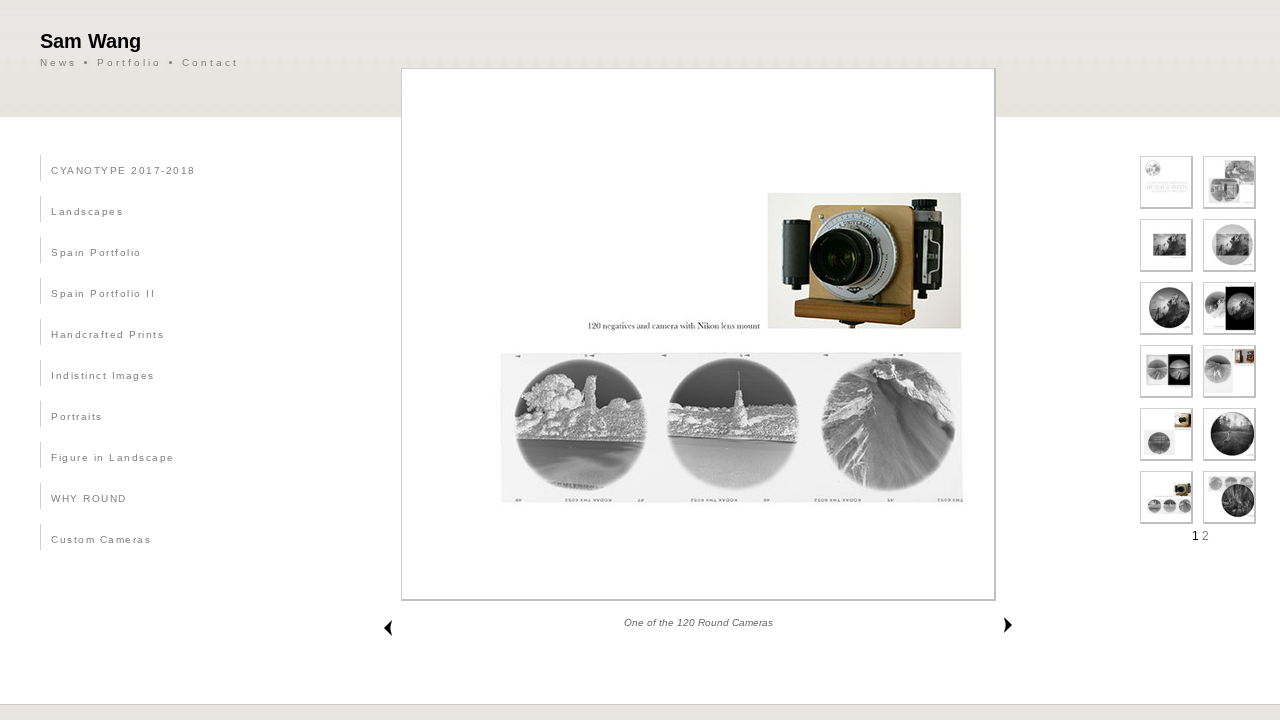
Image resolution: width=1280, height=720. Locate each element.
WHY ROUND (89, 498)
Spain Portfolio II (103, 293)
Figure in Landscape (113, 457)
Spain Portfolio (96, 252)
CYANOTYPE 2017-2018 (123, 170)
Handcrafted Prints (107, 334)
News (58, 62)
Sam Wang (90, 41)
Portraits (77, 416)
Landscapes (87, 211)
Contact (210, 62)
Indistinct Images (103, 375)
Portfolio (129, 62)
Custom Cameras (101, 539)
